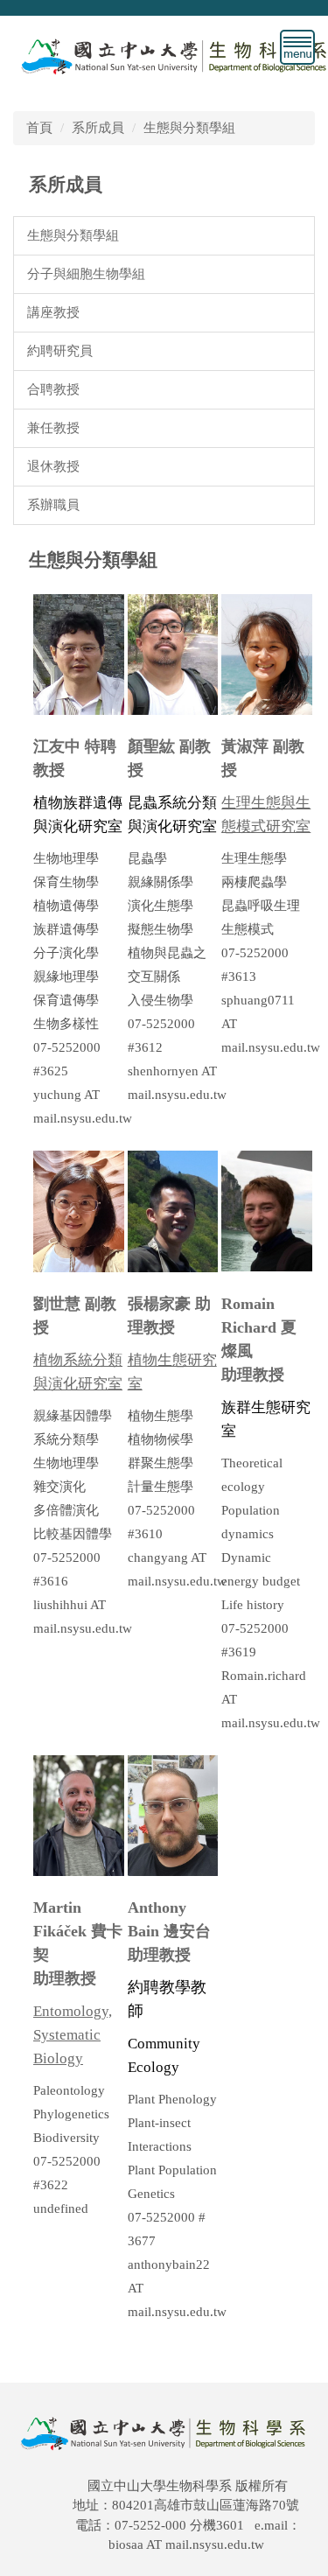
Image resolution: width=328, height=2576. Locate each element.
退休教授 (53, 466)
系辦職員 (53, 504)
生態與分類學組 (189, 127)
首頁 (39, 127)
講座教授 (53, 312)
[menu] (297, 47)
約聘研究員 (60, 350)
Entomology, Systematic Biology (73, 2035)
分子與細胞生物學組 (86, 273)
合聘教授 (53, 389)
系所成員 (98, 127)
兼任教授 (53, 427)
